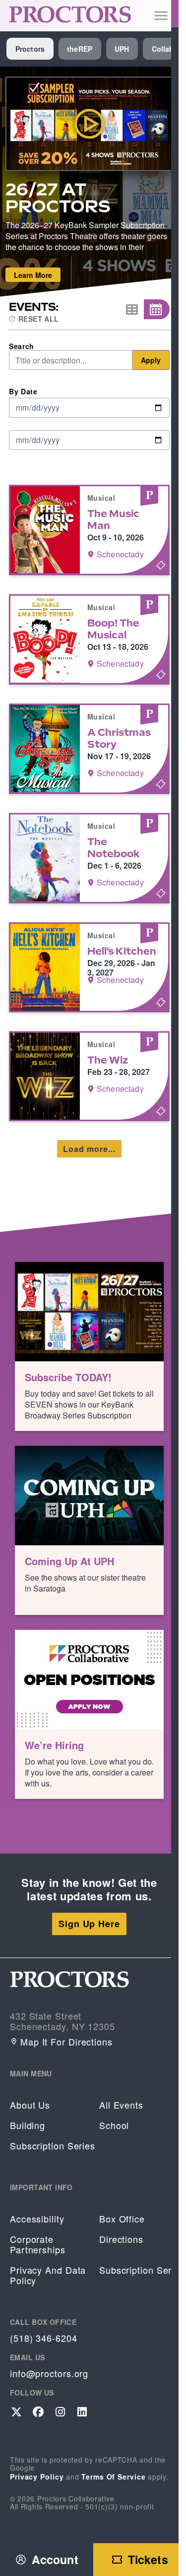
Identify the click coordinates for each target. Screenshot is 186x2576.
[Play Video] (90, 124)
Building (28, 2125)
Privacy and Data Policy (48, 2275)
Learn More (33, 275)
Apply (151, 360)
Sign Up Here (89, 1924)
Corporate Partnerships (38, 2244)
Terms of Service (113, 2477)
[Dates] (157, 309)
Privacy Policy (37, 2477)
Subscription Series (53, 2146)
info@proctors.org (49, 2373)
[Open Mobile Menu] (161, 16)
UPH (122, 49)
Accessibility (37, 2219)
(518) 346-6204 (44, 2338)
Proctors (30, 49)
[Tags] (131, 310)
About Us (30, 2105)
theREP (80, 49)
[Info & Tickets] (89, 530)
